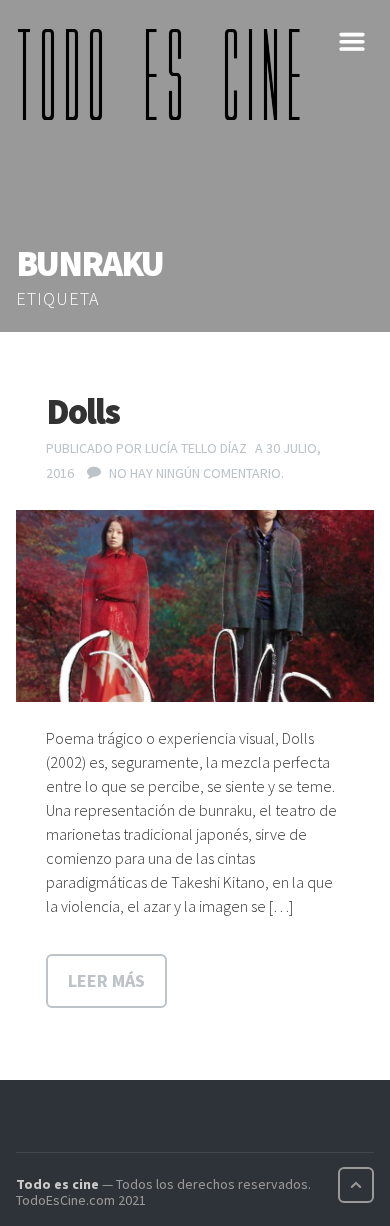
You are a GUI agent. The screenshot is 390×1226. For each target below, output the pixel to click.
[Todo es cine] (166, 74)
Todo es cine (57, 1184)
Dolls (82, 411)
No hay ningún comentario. (196, 473)
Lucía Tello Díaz (196, 448)
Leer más (106, 980)
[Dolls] (195, 606)
